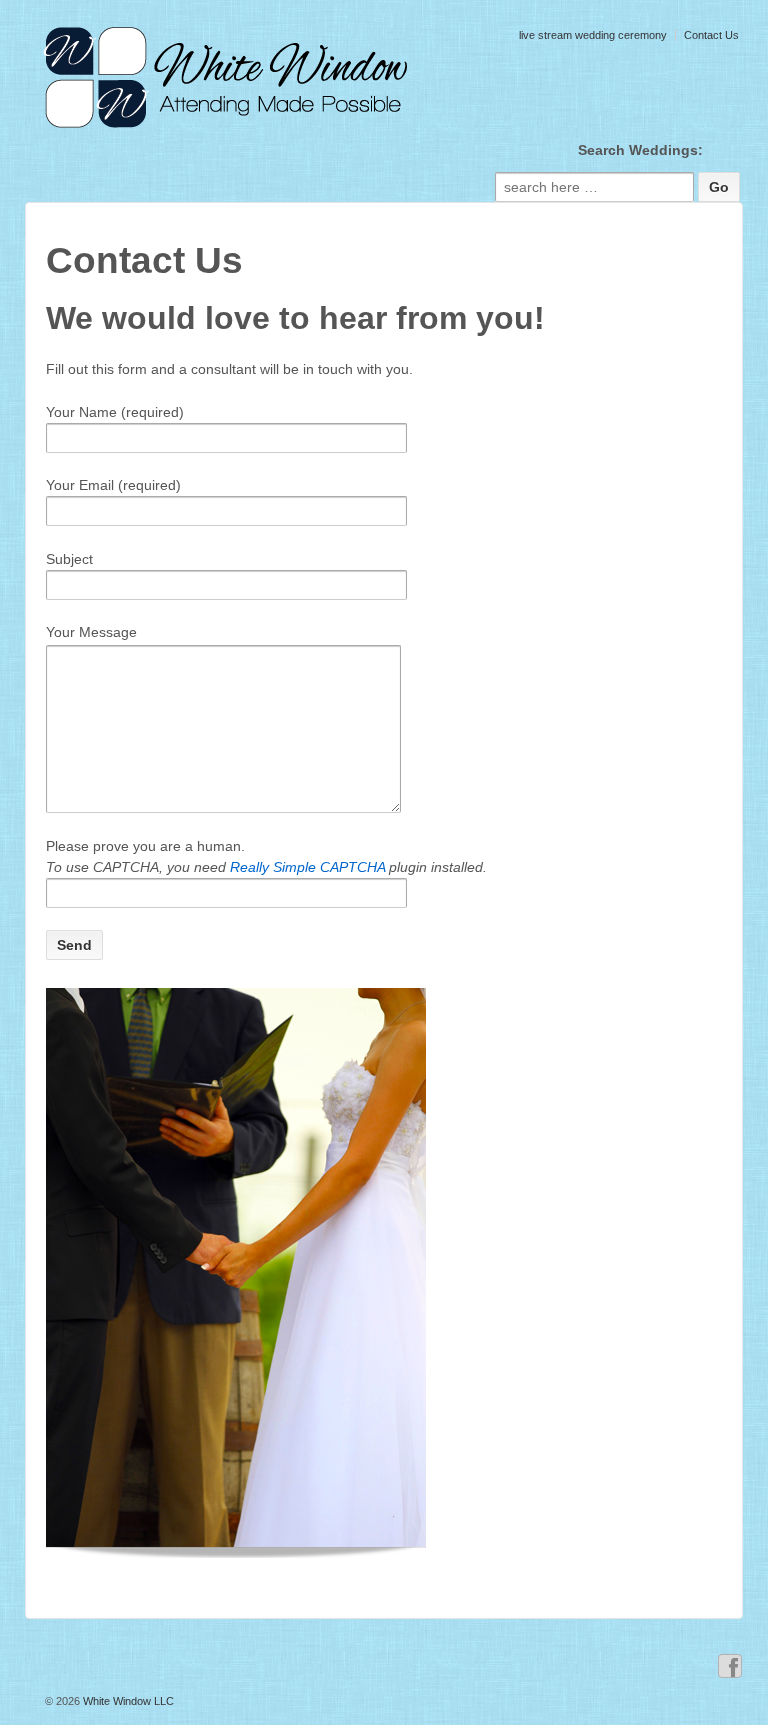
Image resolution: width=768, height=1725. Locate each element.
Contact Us (711, 35)
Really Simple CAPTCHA (307, 867)
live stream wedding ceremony (593, 35)
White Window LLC (127, 1701)
